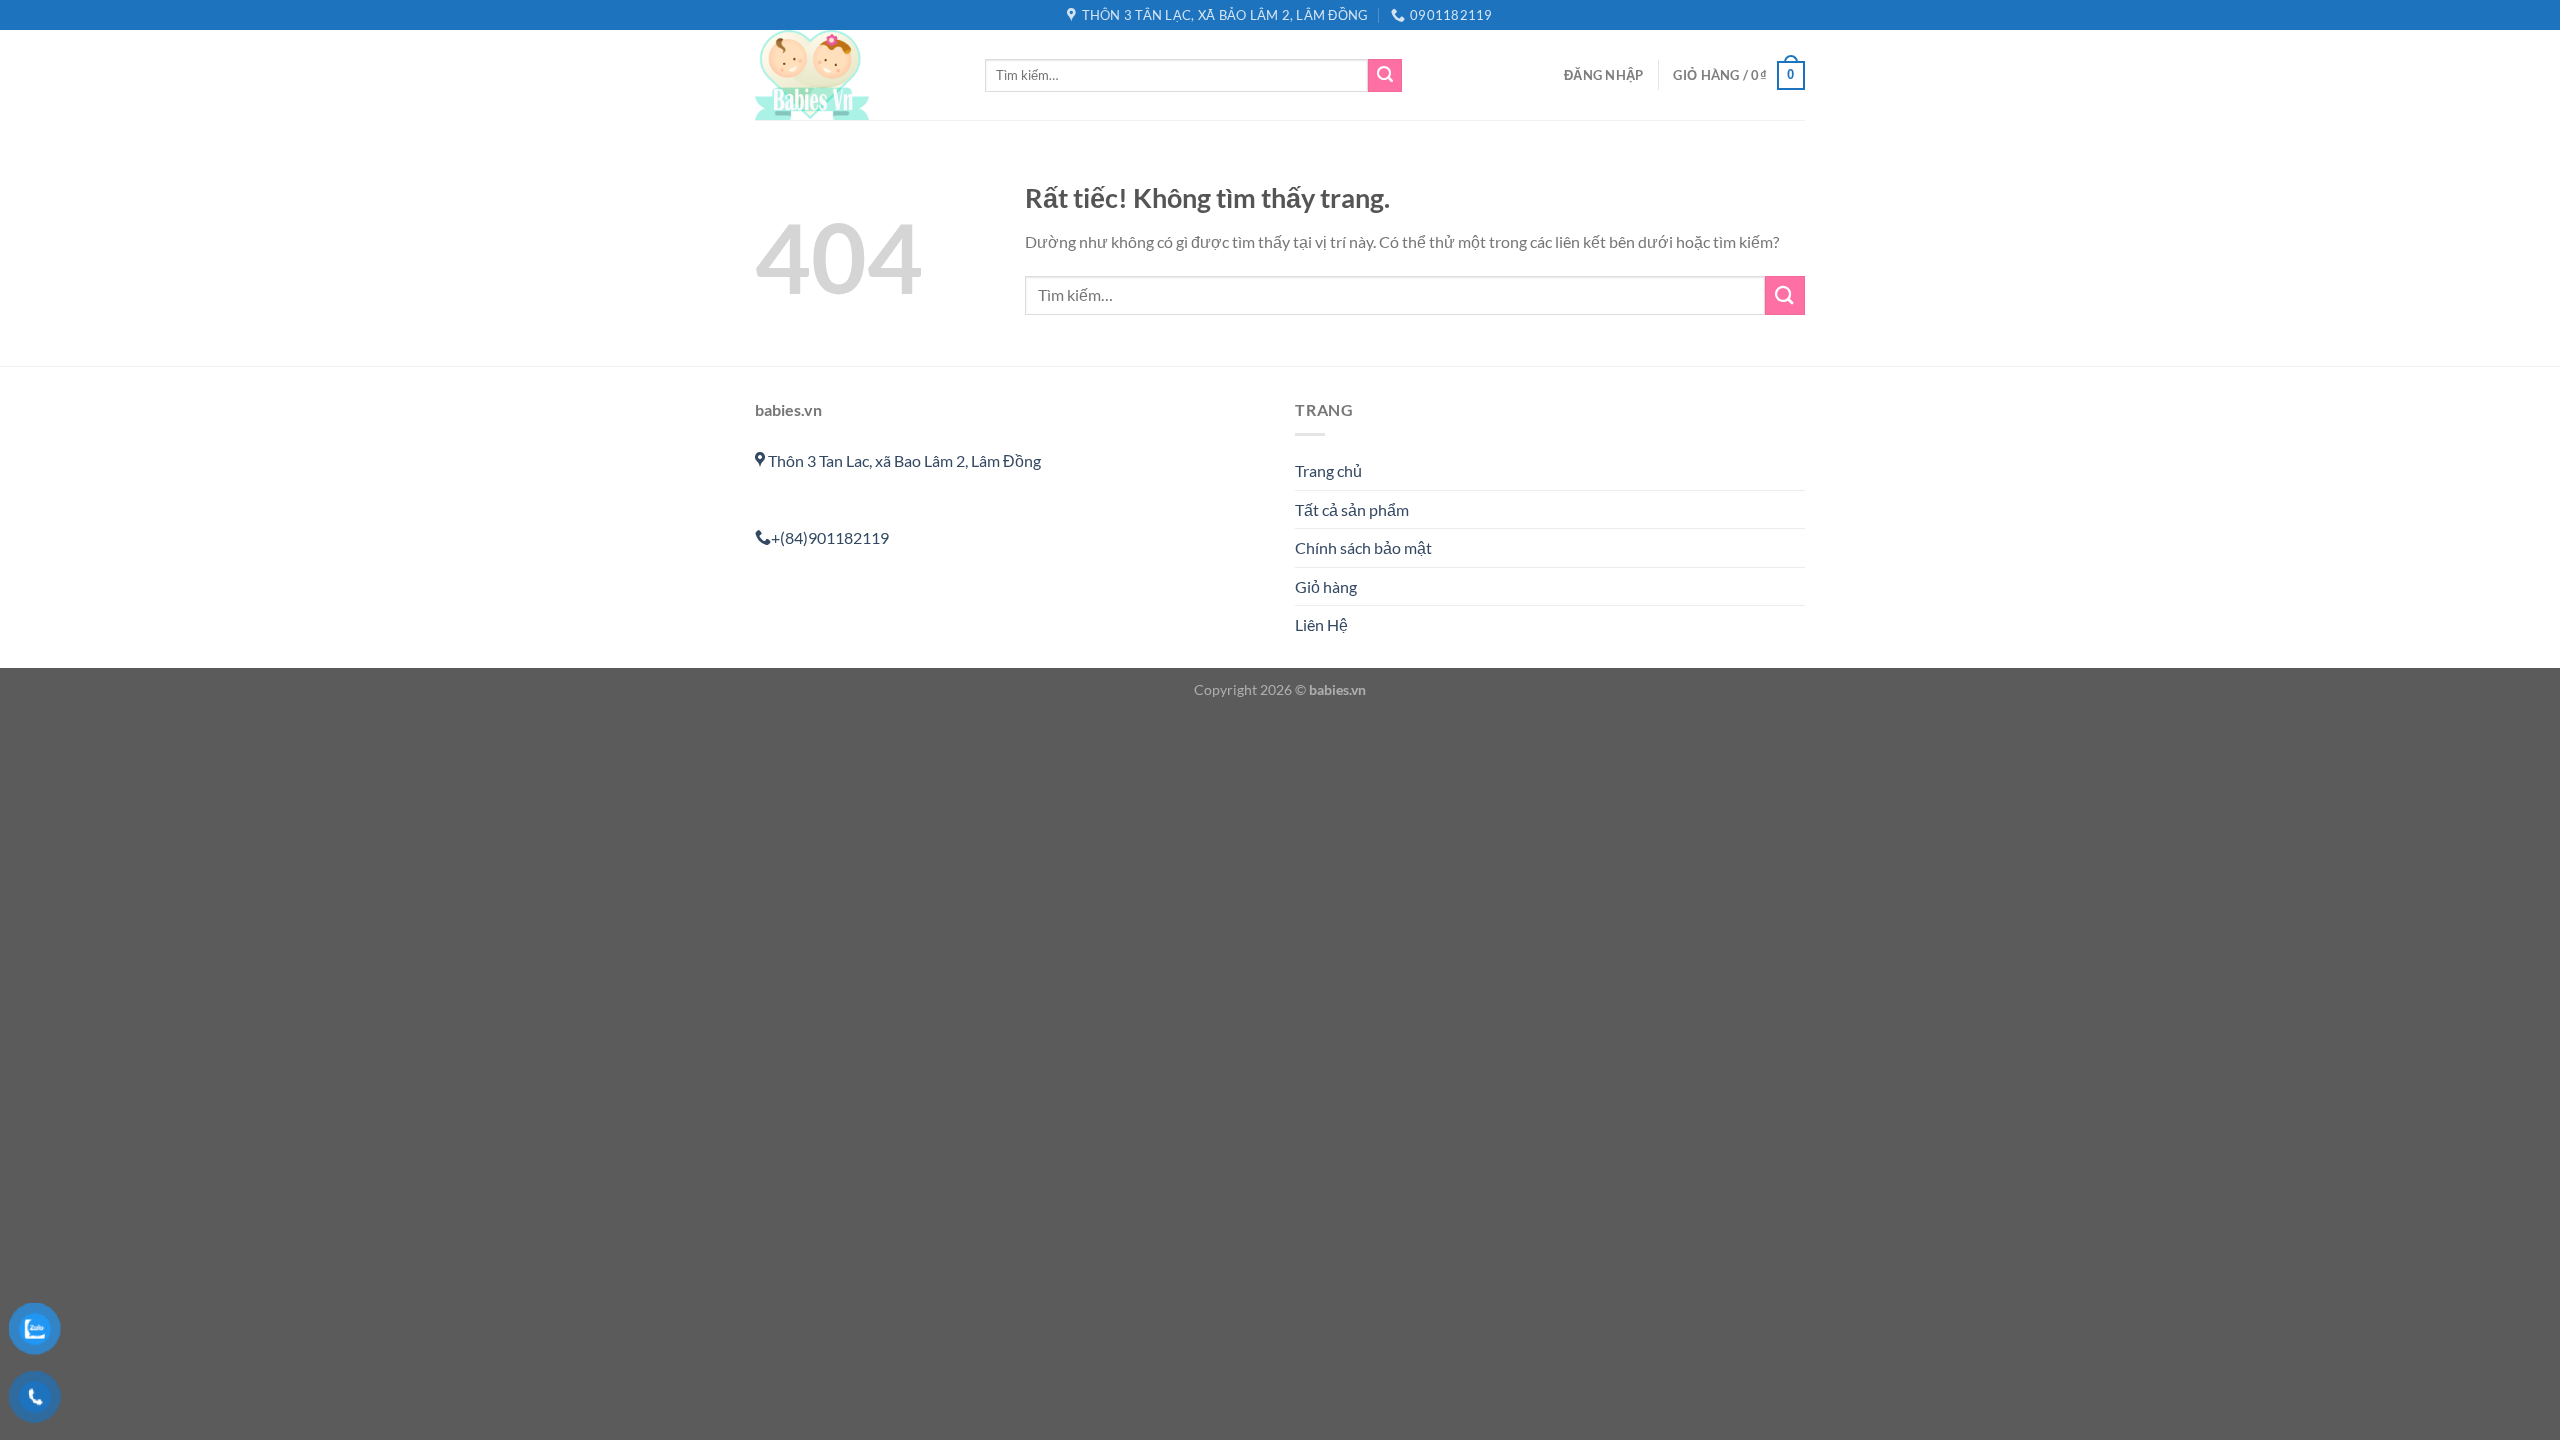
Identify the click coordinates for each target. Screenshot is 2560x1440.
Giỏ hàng (1326, 586)
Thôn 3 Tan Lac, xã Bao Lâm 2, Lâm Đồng (903, 460)
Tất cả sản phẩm (1352, 509)
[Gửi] (1385, 76)
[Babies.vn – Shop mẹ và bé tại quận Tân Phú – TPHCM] (855, 75)
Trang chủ (1328, 470)
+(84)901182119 (830, 537)
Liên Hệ (1321, 624)
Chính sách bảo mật (1363, 547)
